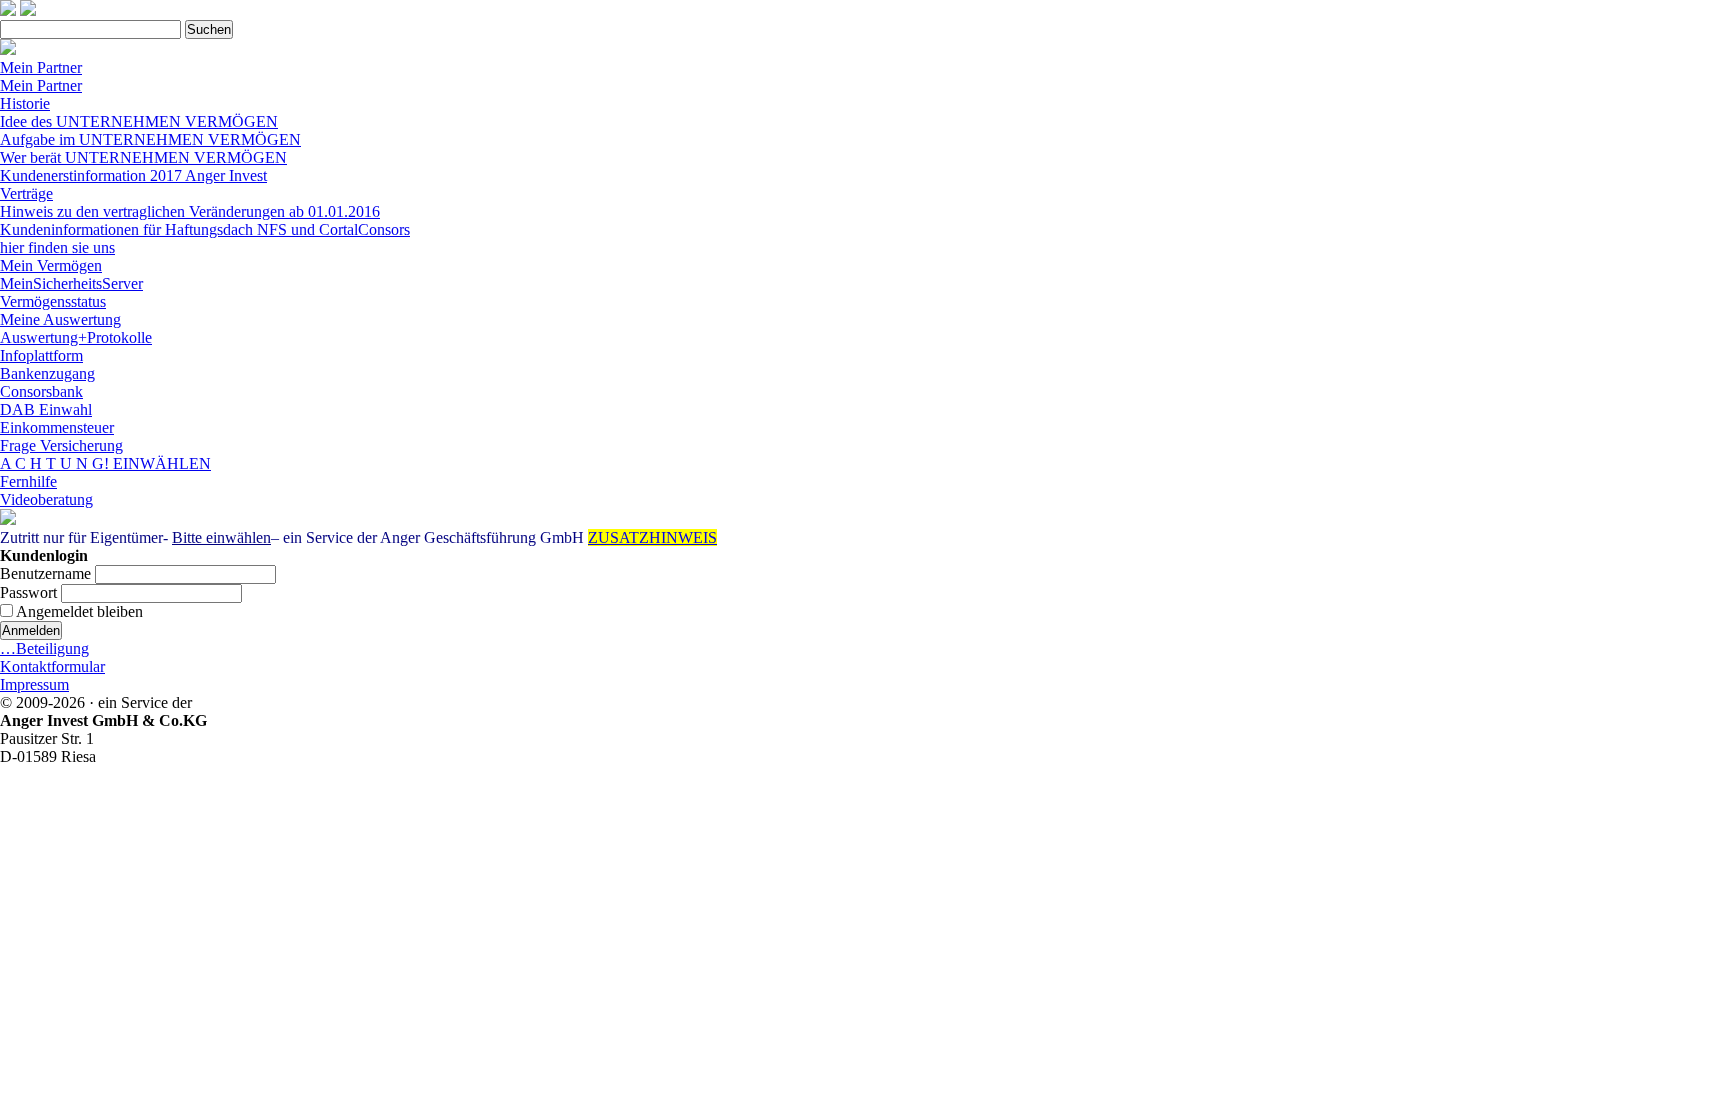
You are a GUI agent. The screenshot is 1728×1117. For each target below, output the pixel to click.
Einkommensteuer (57, 427)
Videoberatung (46, 499)
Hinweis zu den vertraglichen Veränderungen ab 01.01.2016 (190, 211)
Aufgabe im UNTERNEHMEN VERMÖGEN (150, 139)
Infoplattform (41, 355)
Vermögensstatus (53, 301)
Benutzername (45, 573)
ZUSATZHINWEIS (652, 537)
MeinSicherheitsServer (71, 283)
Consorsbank (41, 391)
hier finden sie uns (57, 247)
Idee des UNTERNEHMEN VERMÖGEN (139, 121)
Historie (25, 103)
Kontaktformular (52, 666)
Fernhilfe (28, 481)
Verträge (26, 193)
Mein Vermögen (51, 265)
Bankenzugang (47, 373)
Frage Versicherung (61, 445)
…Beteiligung (44, 648)
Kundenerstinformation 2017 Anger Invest (133, 175)
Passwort (28, 592)
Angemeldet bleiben (78, 611)
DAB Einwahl (46, 409)
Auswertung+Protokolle (76, 337)
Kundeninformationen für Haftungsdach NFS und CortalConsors (205, 229)
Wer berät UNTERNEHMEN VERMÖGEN (143, 157)
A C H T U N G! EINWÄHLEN (105, 463)
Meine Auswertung (60, 319)
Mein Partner (41, 67)
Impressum (34, 684)
